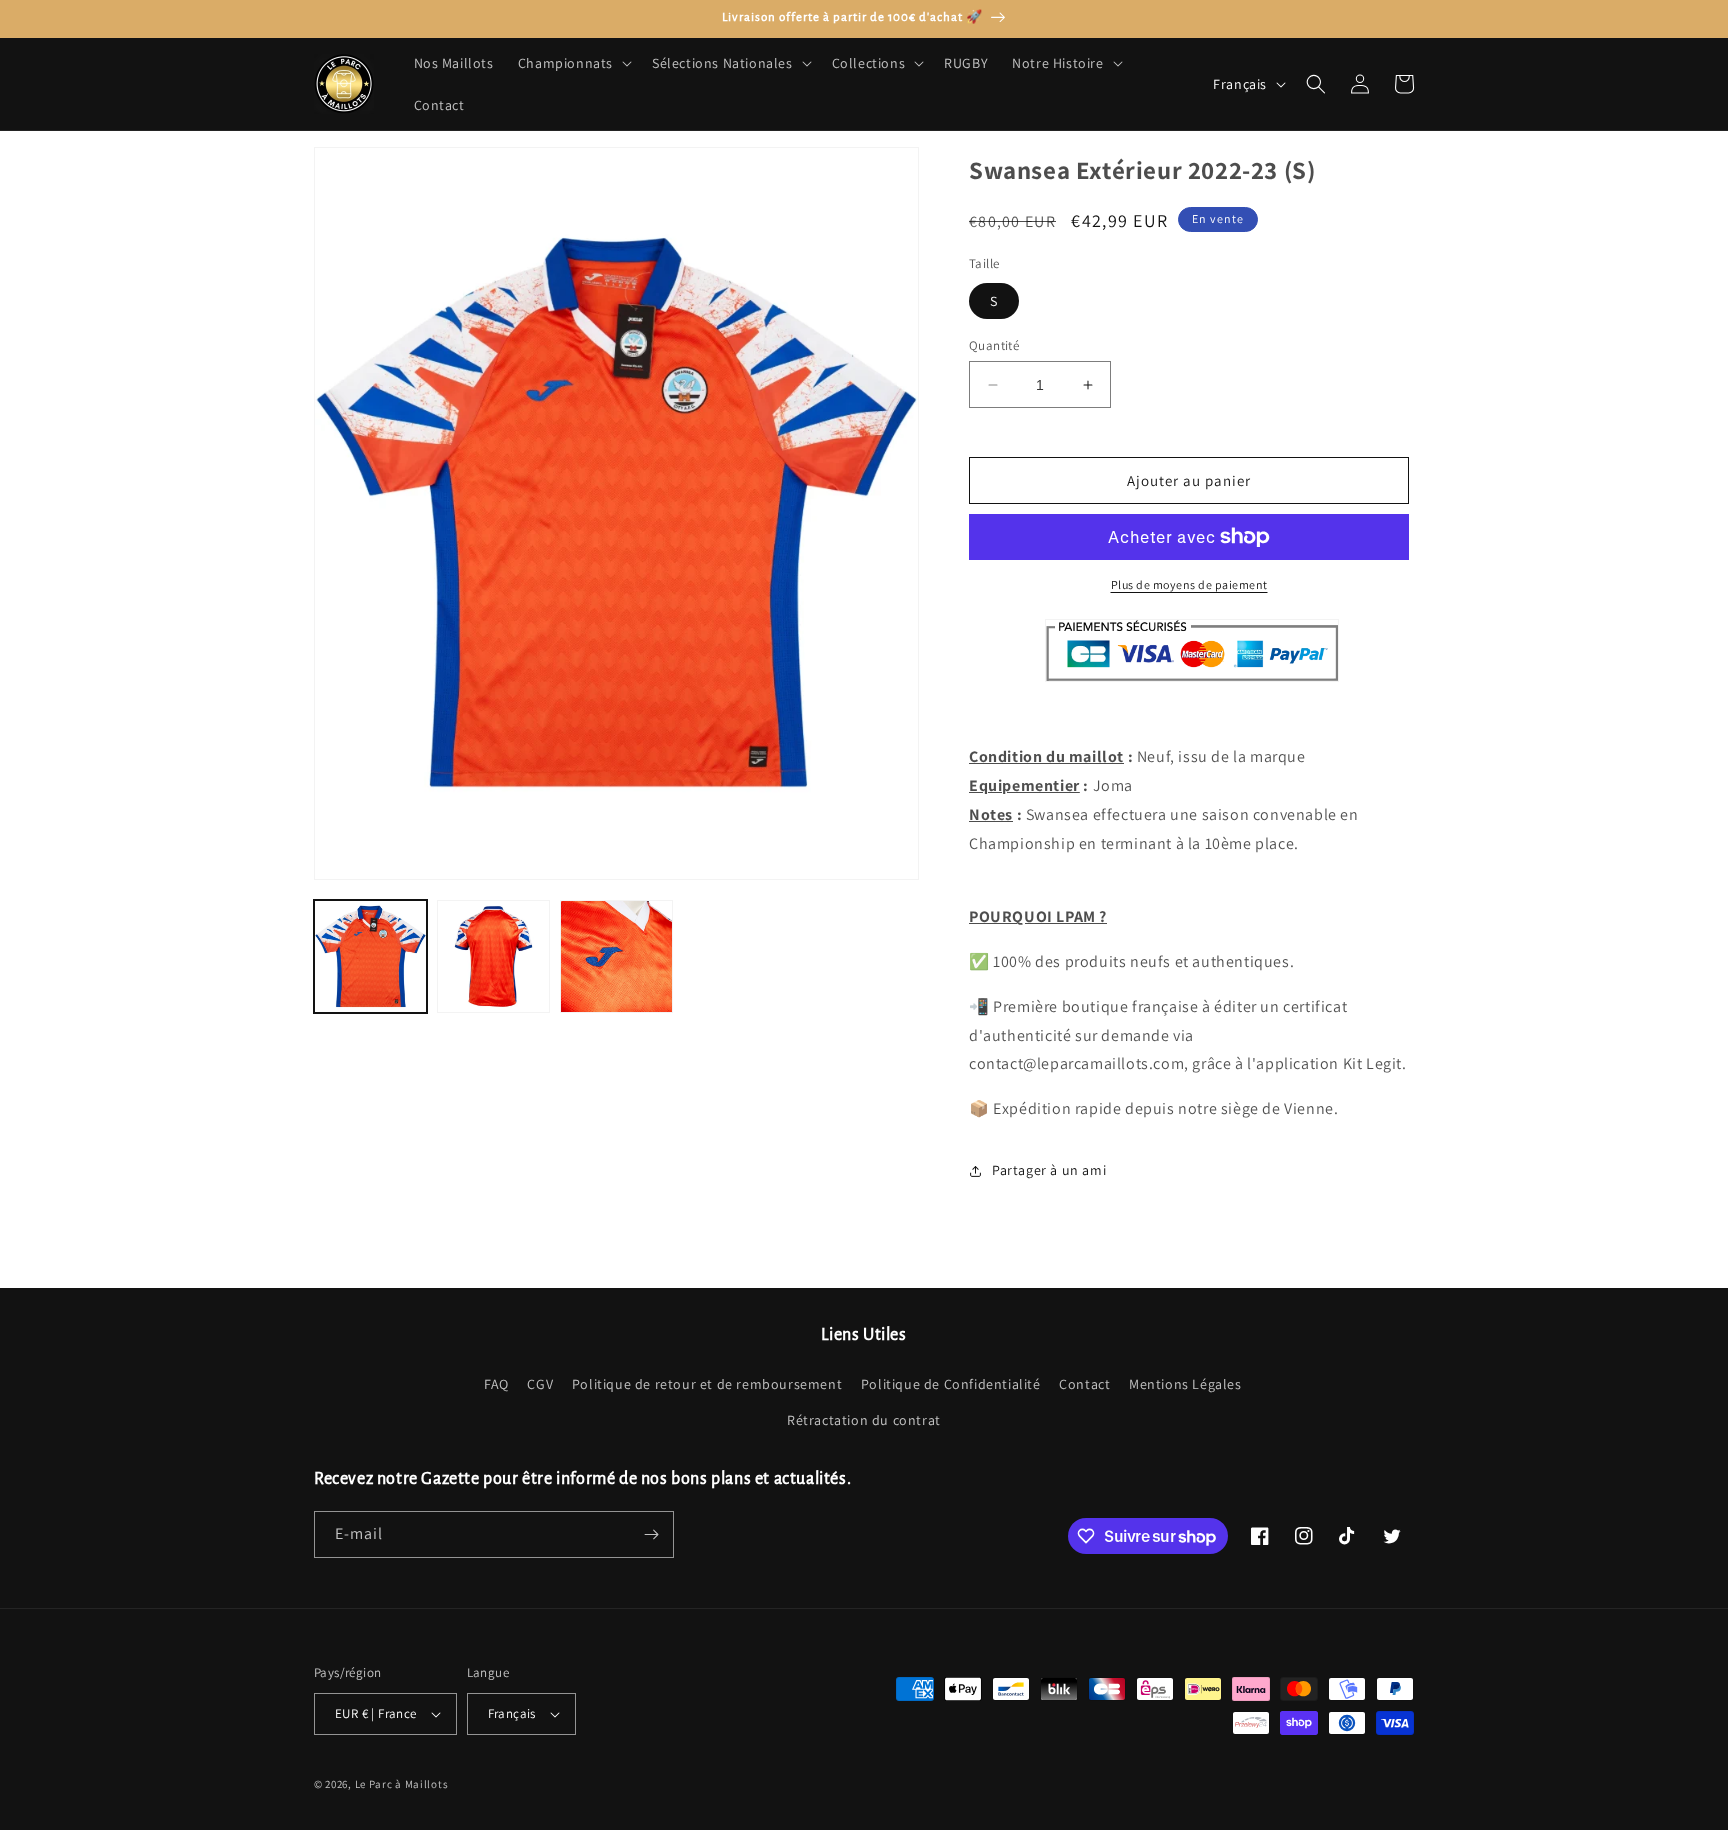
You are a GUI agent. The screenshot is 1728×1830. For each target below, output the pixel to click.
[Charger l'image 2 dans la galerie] (493, 956)
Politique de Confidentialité (951, 1384)
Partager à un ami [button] (1049, 1170)
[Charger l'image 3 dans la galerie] (616, 956)
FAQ (496, 1384)
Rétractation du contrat (864, 1420)
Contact (1084, 1384)
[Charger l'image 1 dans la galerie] (370, 956)
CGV (540, 1384)
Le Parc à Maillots (402, 1784)
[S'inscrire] (651, 1534)
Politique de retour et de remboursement (707, 1384)
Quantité (994, 345)
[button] (573, 63)
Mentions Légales (1185, 1384)
